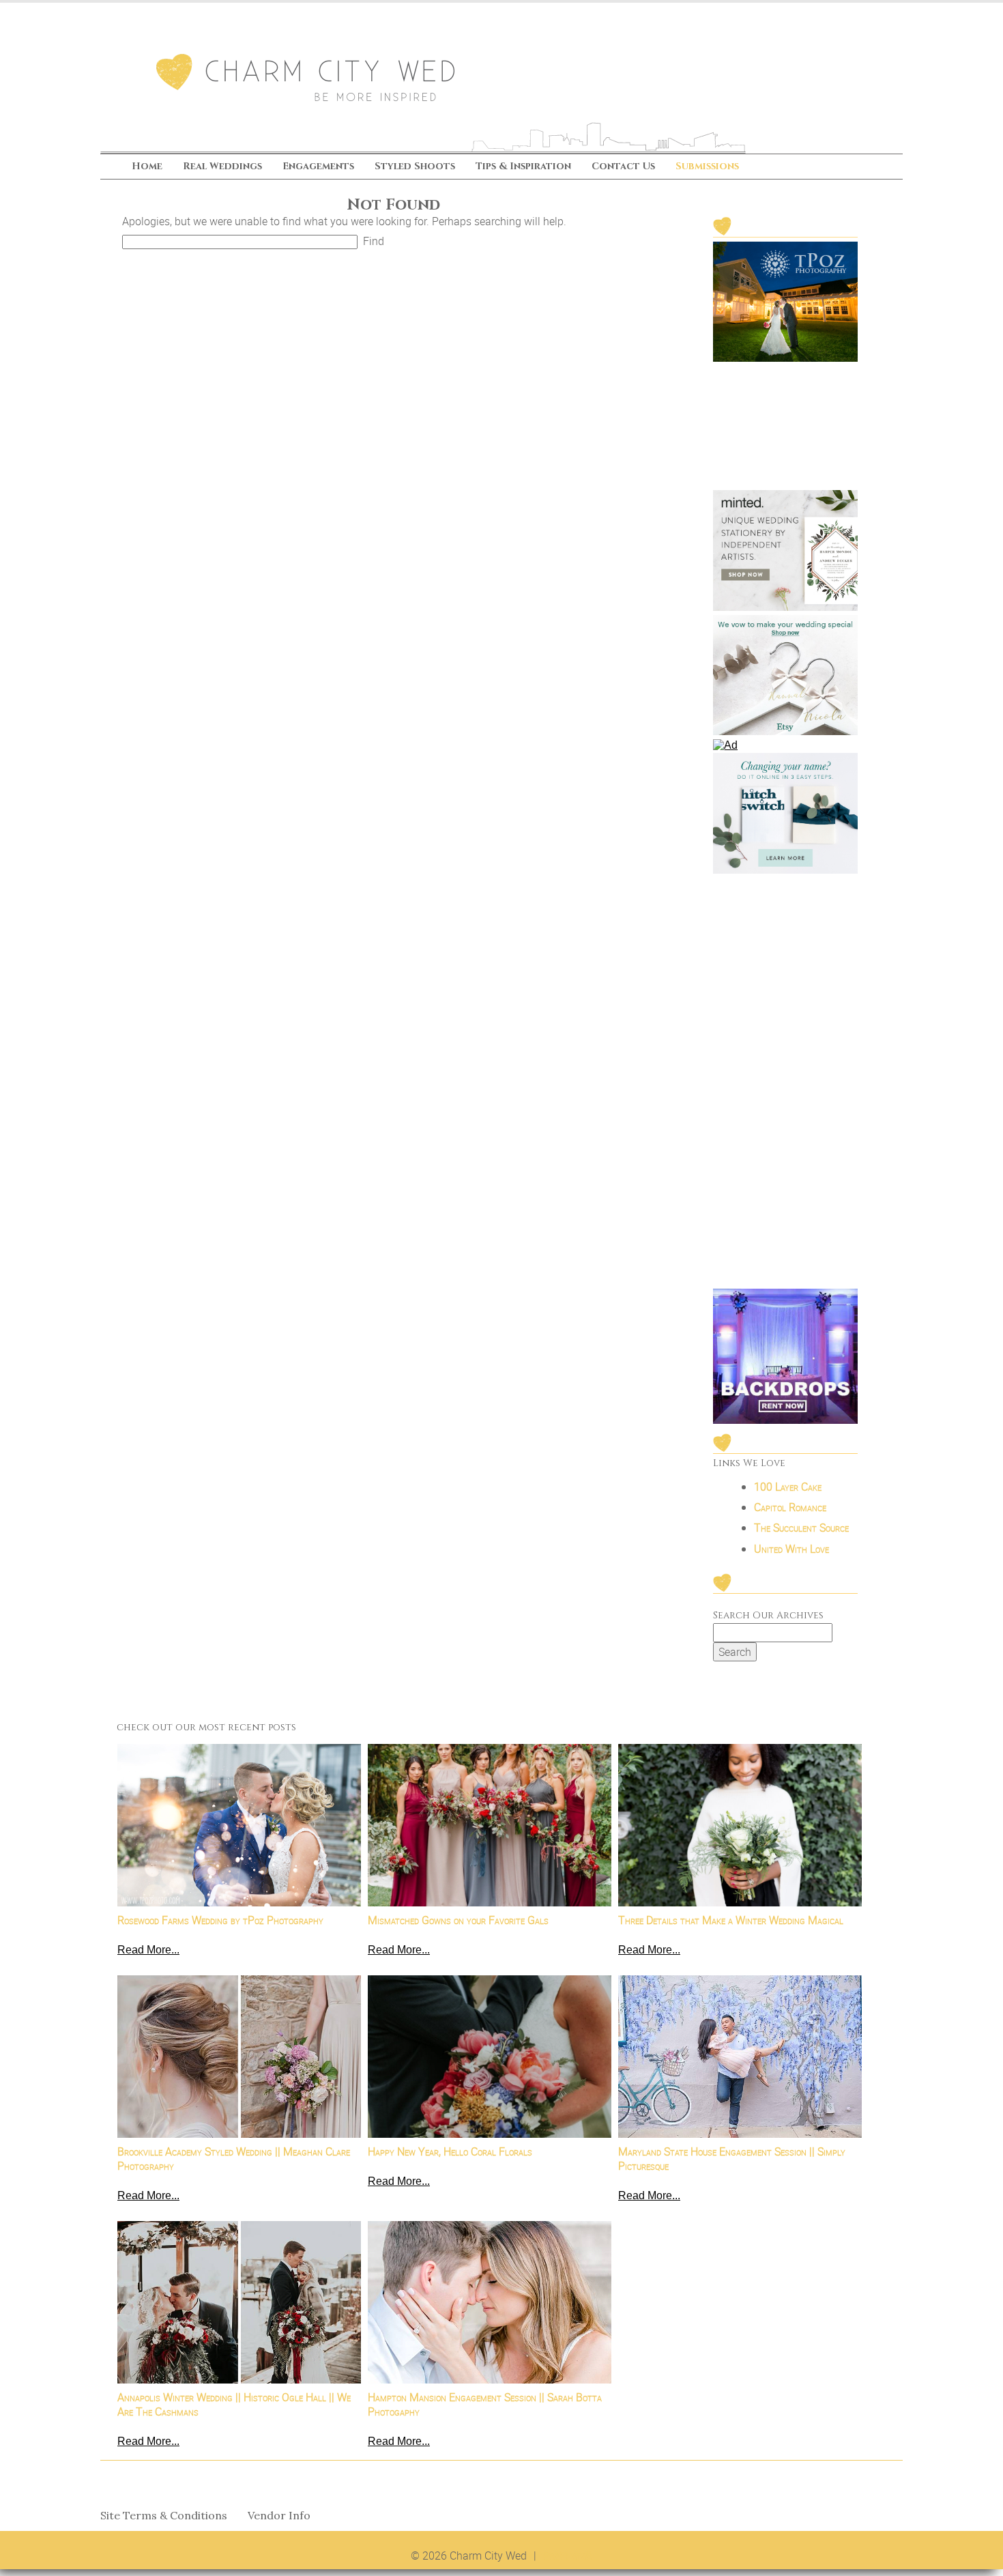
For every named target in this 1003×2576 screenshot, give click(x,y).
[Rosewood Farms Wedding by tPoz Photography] (239, 1825)
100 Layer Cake (788, 1487)
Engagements (318, 167)
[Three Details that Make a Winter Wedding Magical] (740, 1825)
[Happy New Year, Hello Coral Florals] (490, 2057)
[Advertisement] (785, 1083)
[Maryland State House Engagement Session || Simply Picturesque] (740, 2057)
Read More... (148, 1950)
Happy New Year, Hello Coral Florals (450, 2151)
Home (147, 167)
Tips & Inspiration (523, 167)
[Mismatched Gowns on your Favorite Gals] (490, 1825)
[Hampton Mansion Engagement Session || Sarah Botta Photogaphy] (490, 2302)
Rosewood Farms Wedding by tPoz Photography (220, 1920)
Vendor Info (279, 2516)
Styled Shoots (415, 167)
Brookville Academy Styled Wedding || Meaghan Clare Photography (234, 2159)
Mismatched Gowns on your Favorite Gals (458, 1920)
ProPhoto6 (568, 2556)
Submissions (707, 167)
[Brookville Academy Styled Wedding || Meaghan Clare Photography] (239, 2057)
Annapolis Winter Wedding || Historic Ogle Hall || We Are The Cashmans (234, 2405)
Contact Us (623, 167)
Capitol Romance (790, 1507)
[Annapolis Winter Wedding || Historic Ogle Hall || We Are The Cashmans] (239, 2302)
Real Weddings (222, 167)
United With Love (791, 1549)
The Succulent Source (801, 1528)
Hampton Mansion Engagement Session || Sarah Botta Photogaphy (485, 2405)
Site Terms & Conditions (164, 2516)
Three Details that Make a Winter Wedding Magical (731, 1920)
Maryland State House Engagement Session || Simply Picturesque (732, 2159)
